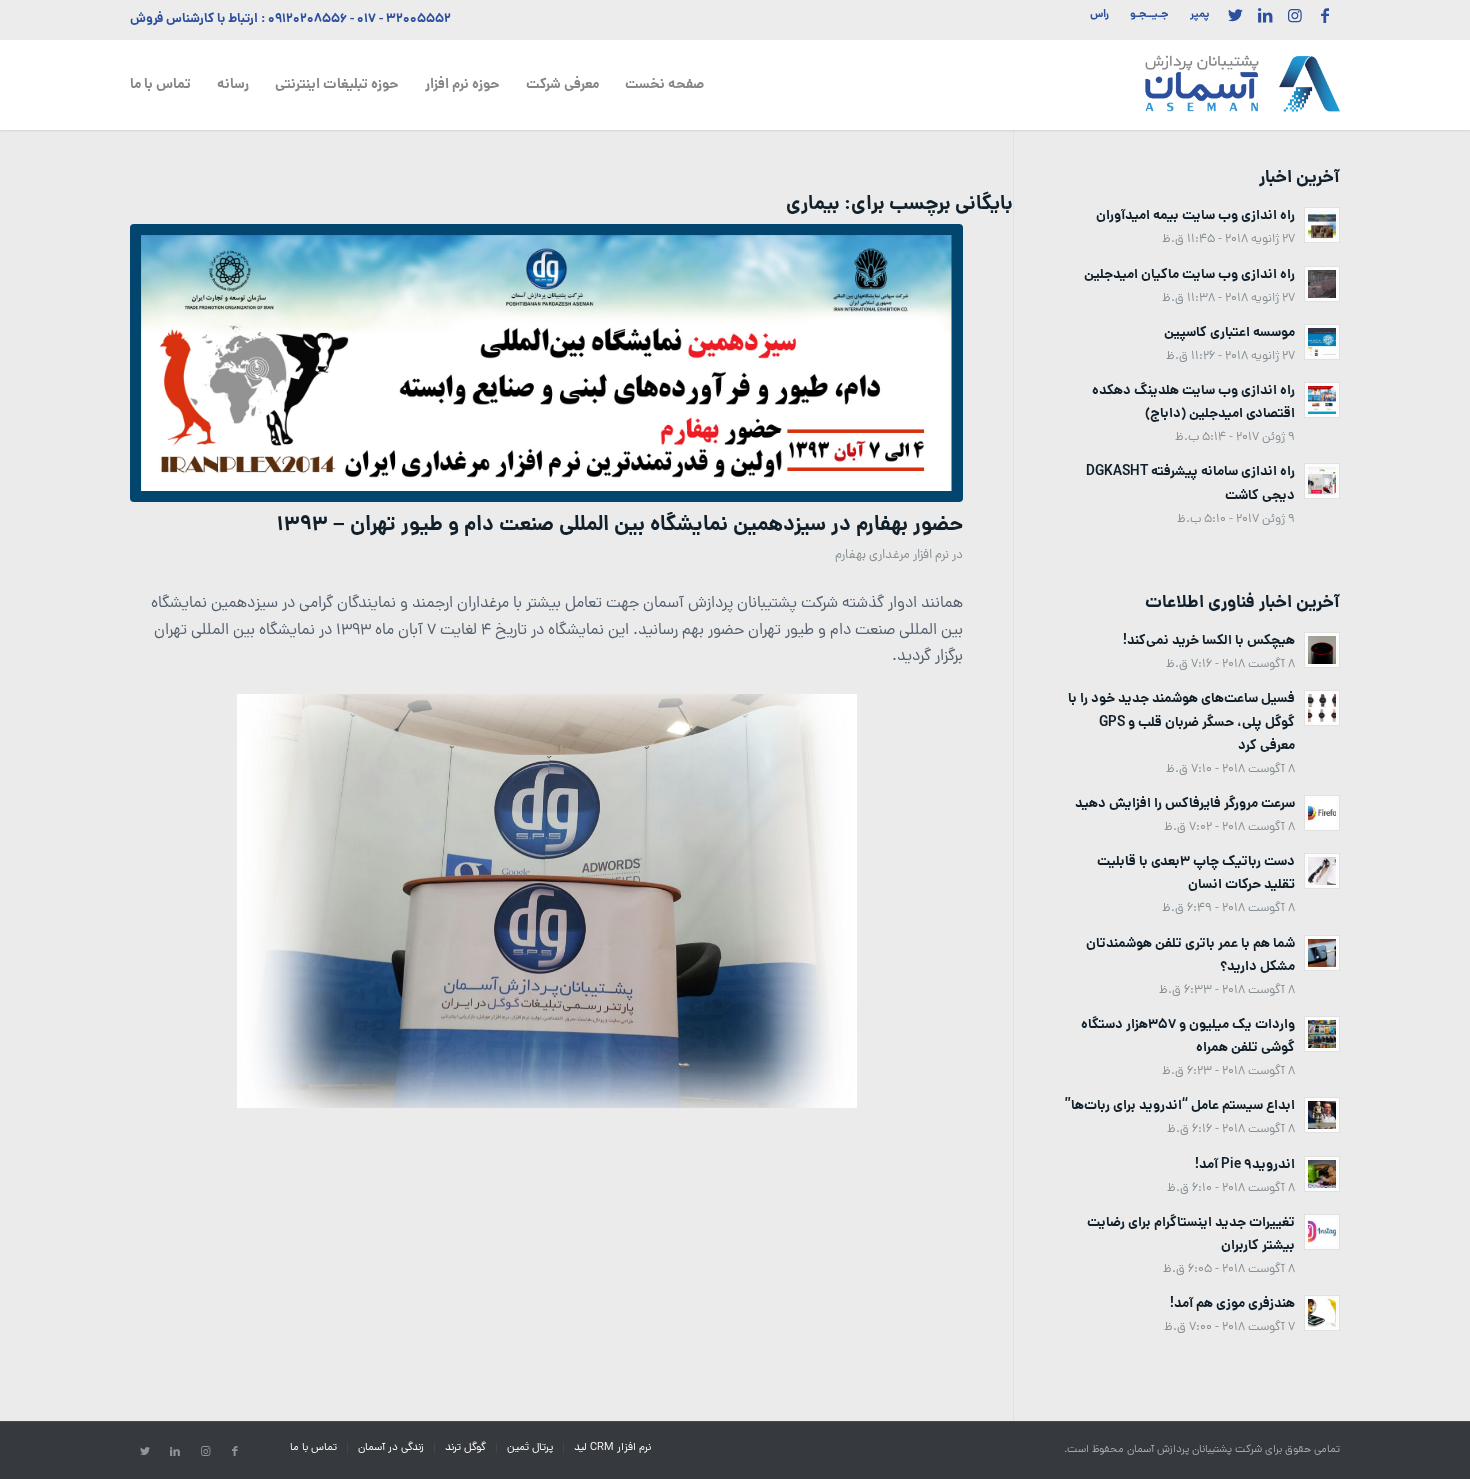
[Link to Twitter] (1235, 15)
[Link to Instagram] (1295, 15)
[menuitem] (1194, 15)
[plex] (546, 363)
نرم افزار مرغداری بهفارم (892, 555)
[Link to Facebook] (1325, 15)
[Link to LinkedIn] (1265, 15)
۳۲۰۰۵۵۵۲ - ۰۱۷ (404, 19)
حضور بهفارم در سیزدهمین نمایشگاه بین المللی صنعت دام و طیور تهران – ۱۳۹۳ (620, 525)
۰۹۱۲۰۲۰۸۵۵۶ (307, 19)
